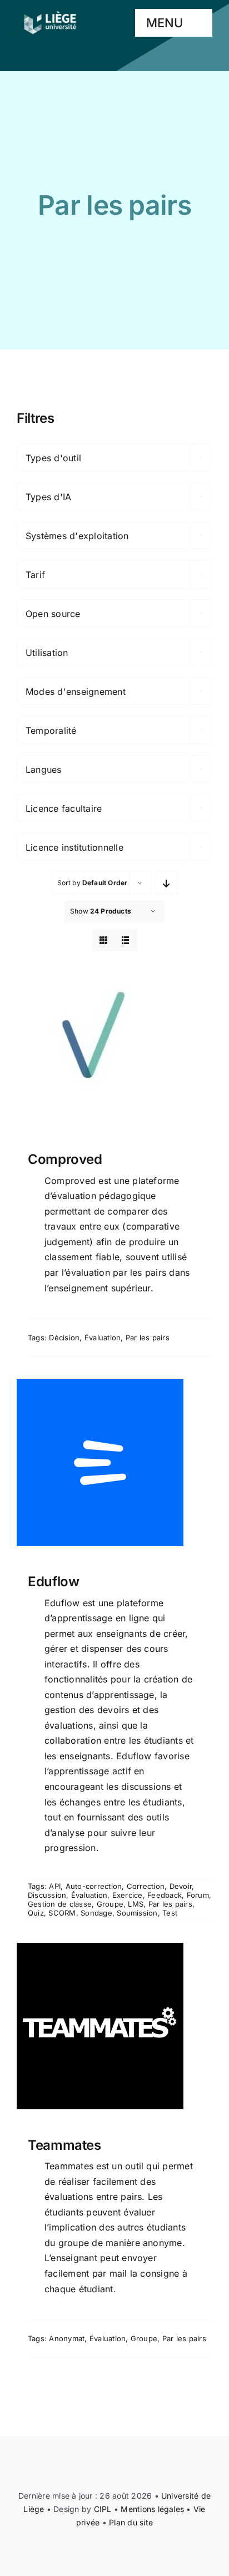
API (55, 1886)
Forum (198, 1895)
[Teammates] (114, 2026)
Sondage (96, 1913)
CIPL (103, 2509)
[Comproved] (114, 1040)
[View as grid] (104, 940)
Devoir (181, 1886)
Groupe (110, 1904)
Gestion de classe (60, 1904)
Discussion (47, 1895)
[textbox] (114, 458)
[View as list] (126, 940)
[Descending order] (166, 883)
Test (170, 1913)
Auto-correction (94, 1886)
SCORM (62, 1913)
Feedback (165, 1895)
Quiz (36, 1913)
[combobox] (114, 457)
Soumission (137, 1913)
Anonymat (67, 2338)
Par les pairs (148, 1338)
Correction (146, 1886)
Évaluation (103, 1338)
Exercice (128, 1895)
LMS (136, 1904)
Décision (64, 1338)
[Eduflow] (114, 1463)
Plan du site (131, 2522)
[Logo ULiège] (50, 11)
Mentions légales (152, 2509)
